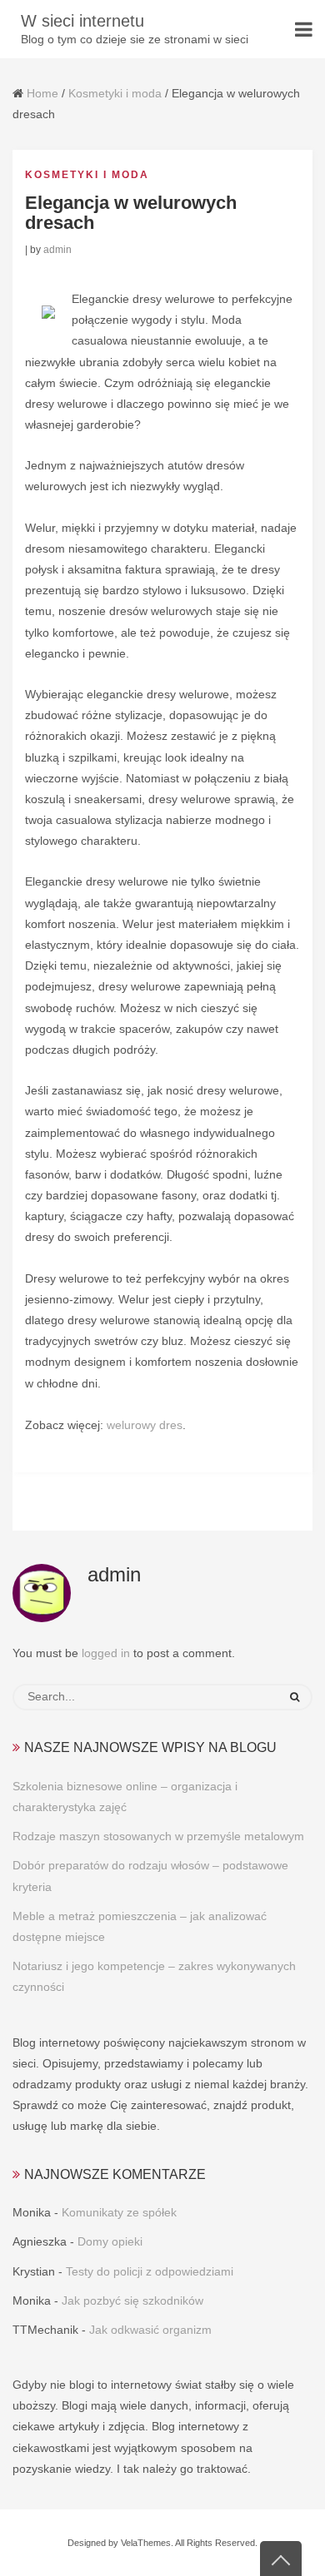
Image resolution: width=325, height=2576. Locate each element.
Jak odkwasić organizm (150, 2330)
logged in (106, 1653)
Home (42, 93)
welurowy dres (145, 1425)
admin (57, 250)
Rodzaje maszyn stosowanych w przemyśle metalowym (158, 1836)
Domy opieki (110, 2241)
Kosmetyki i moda (115, 93)
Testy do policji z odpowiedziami (150, 2271)
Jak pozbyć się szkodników (132, 2301)
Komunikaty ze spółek (119, 2212)
